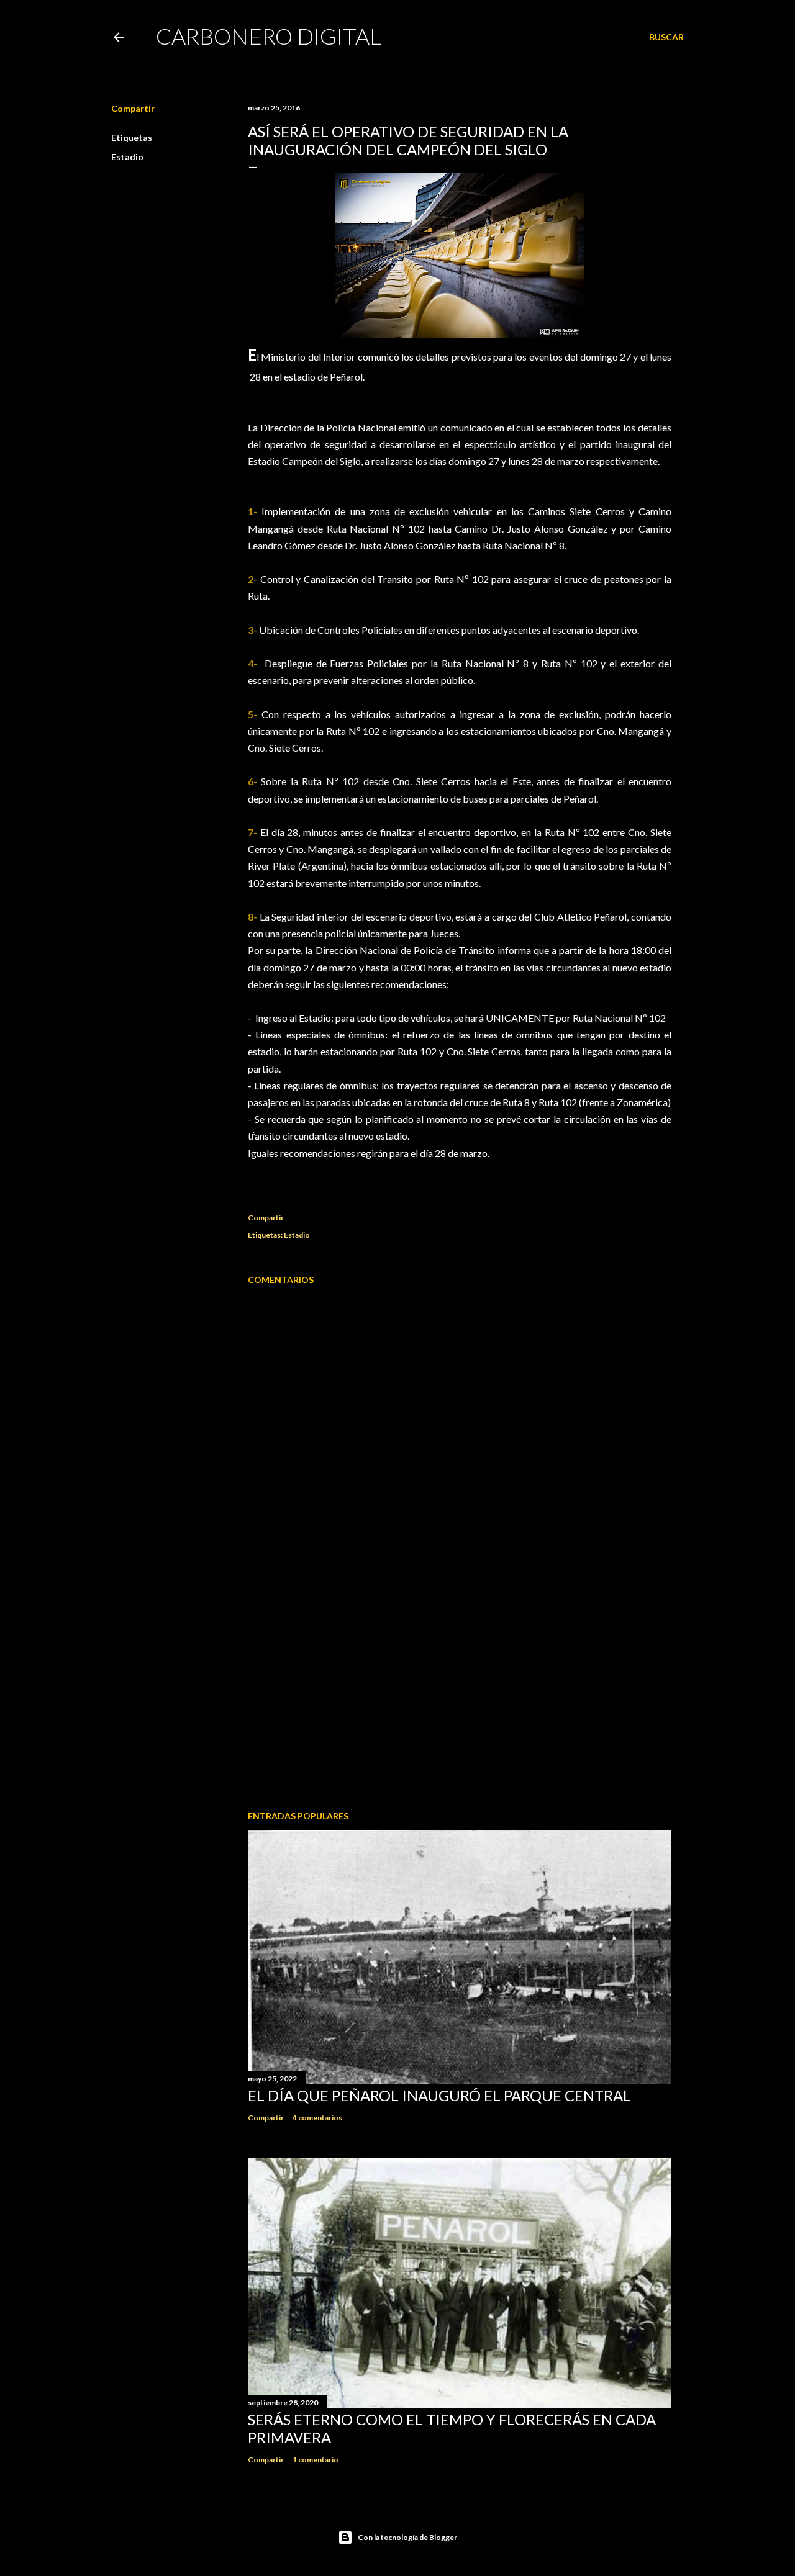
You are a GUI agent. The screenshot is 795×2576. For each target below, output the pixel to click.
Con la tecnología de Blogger (407, 2537)
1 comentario (316, 2460)
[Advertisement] (460, 1693)
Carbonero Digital (269, 36)
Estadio (127, 157)
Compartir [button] (133, 108)
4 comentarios (317, 2118)
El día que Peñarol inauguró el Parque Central (439, 2095)
